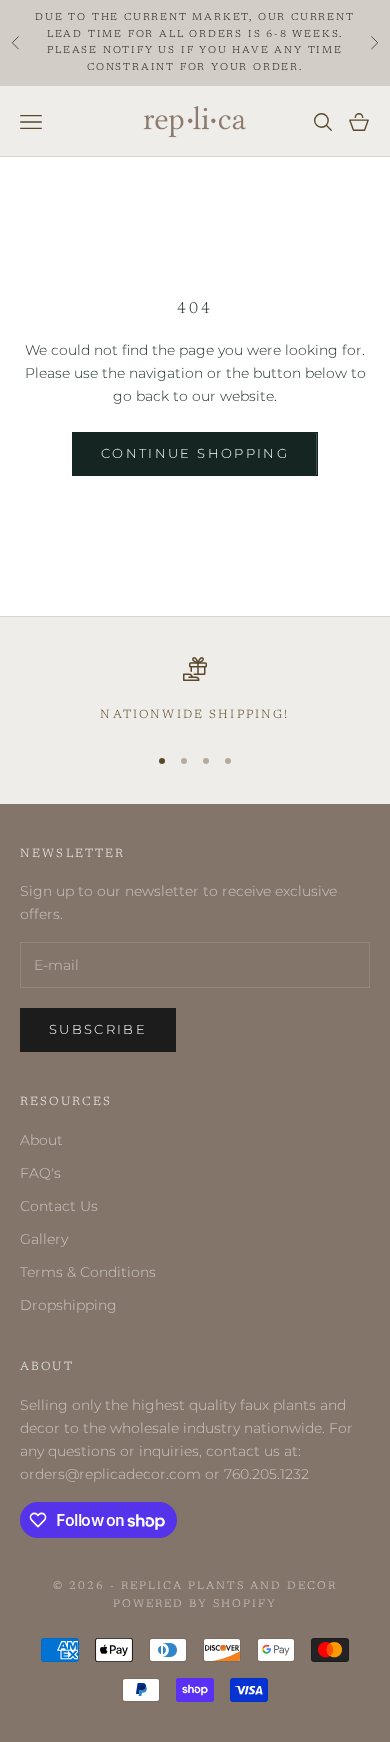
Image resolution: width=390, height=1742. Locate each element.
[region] (195, 691)
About (41, 1140)
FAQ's (40, 1173)
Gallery (44, 1239)
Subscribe (98, 1029)
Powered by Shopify (195, 1604)
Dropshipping (68, 1305)
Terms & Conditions (88, 1272)
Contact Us (59, 1206)
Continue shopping (195, 453)
